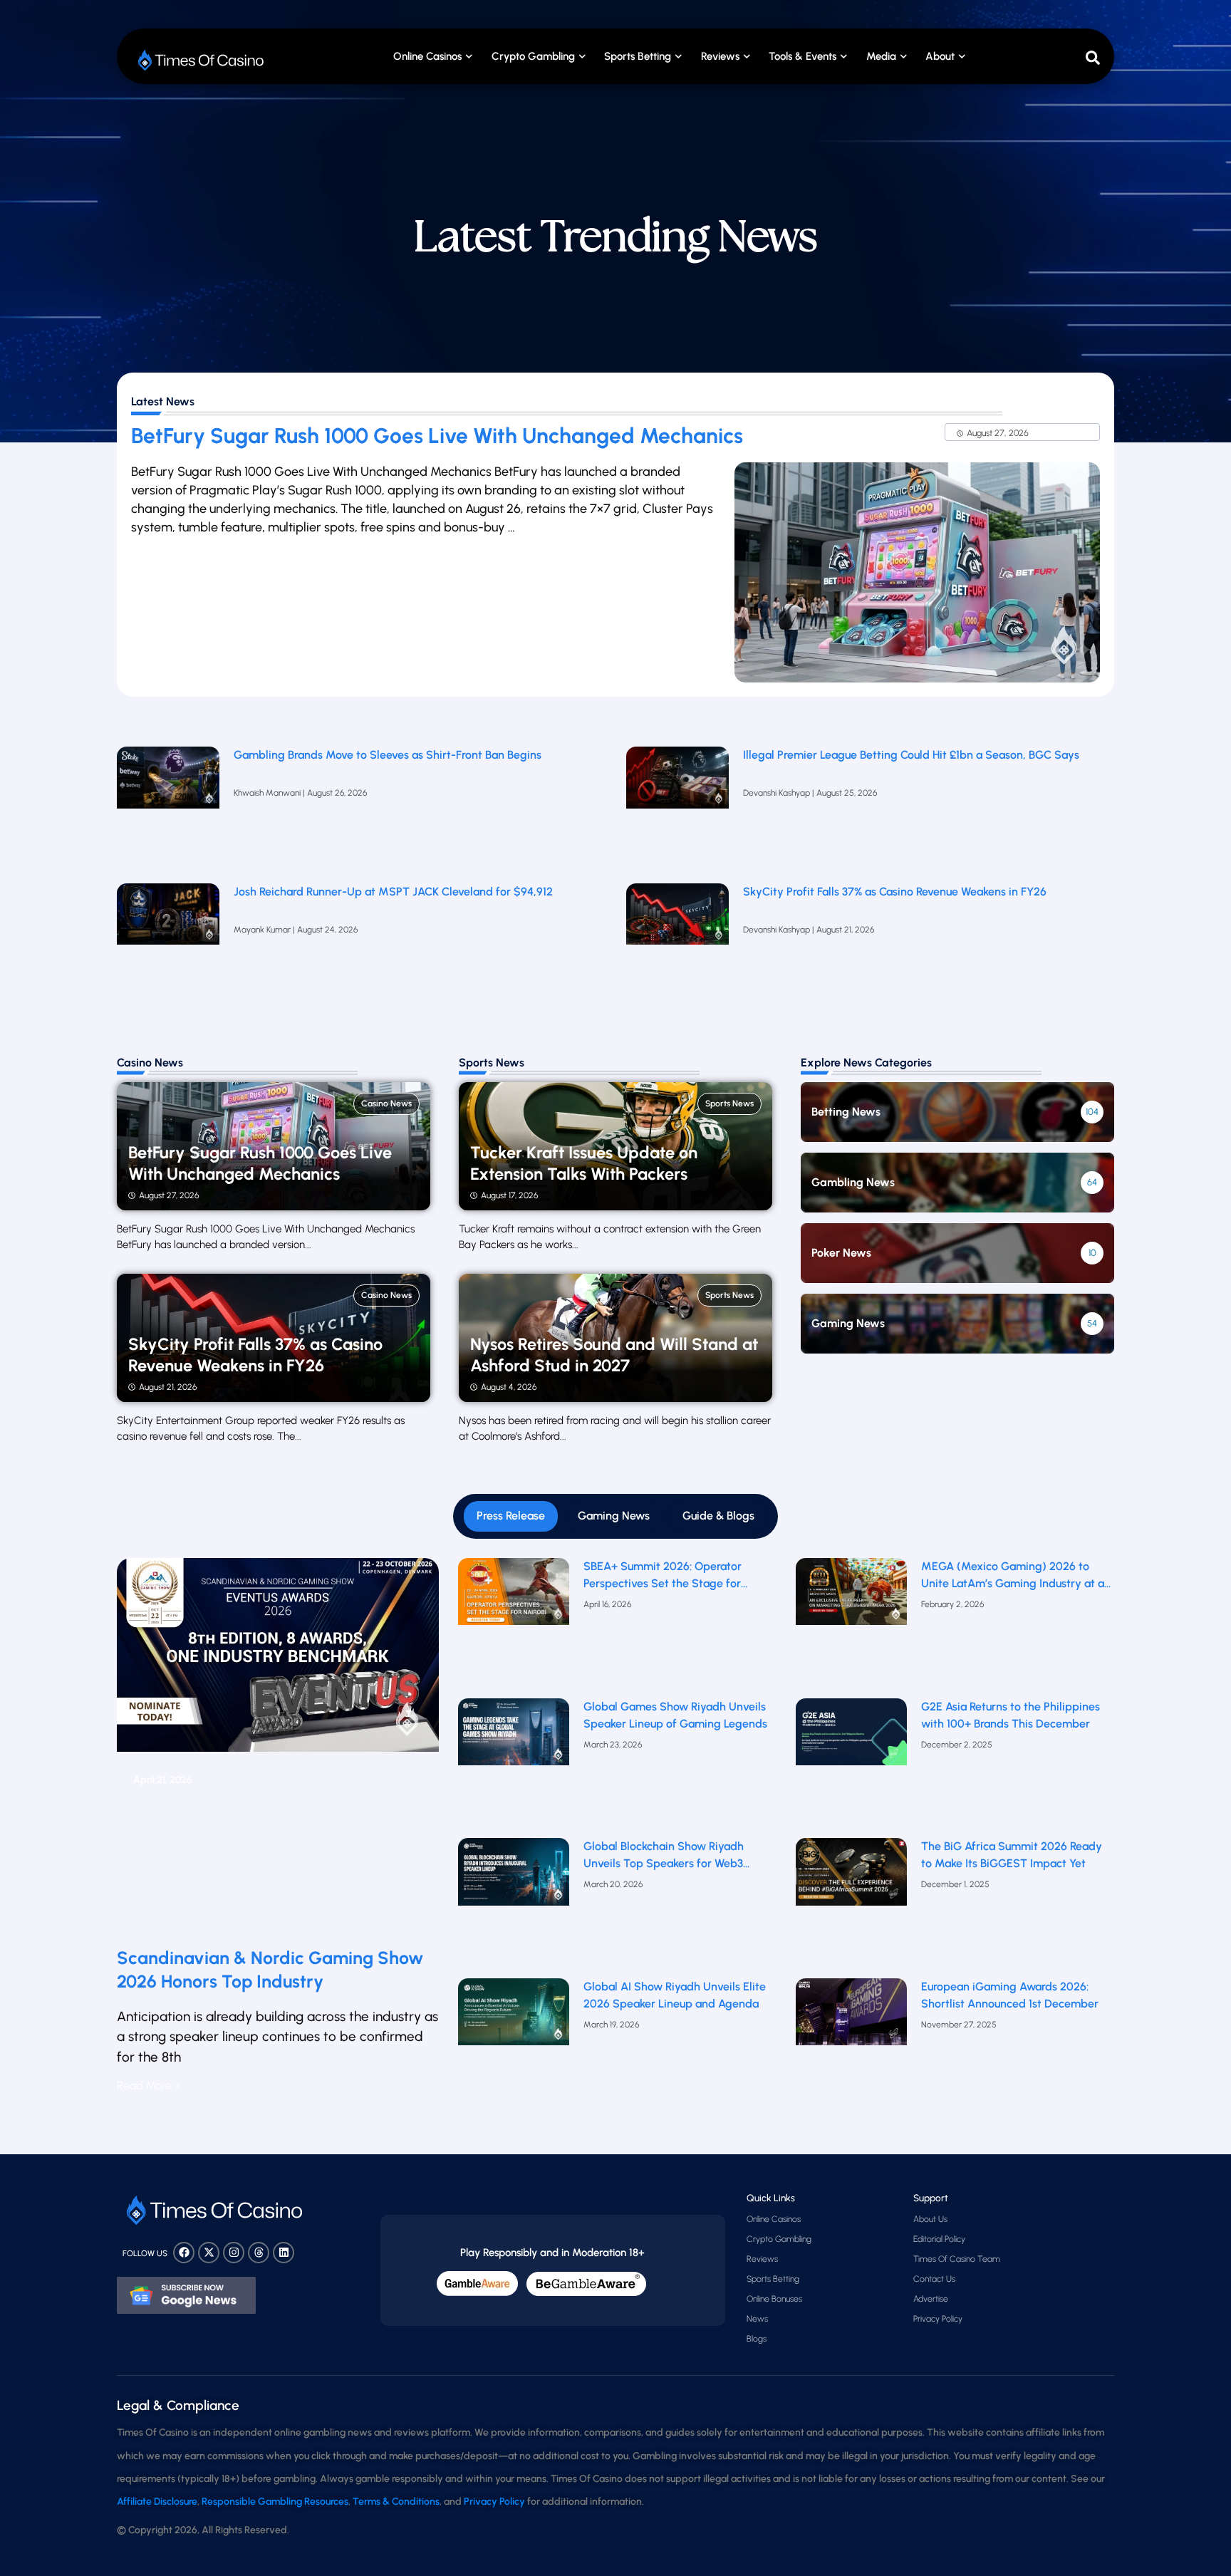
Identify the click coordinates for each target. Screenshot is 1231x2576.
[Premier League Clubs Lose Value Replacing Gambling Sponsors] (168, 808)
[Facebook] (184, 2253)
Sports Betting (638, 56)
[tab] (511, 1516)
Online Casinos (427, 56)
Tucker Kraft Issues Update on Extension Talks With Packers (584, 1163)
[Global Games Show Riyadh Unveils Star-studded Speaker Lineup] (514, 1765)
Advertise (931, 2299)
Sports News (729, 1103)
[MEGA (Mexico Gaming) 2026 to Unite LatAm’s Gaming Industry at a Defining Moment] (852, 1625)
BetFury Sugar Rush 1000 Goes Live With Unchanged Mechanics (437, 436)
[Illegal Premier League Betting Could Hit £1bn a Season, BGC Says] (677, 808)
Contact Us (934, 2279)
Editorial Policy (939, 2239)
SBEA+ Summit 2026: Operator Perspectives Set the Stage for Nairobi (663, 1576)
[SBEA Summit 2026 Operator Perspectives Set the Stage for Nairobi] (514, 1625)
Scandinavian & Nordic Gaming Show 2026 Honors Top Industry (270, 1969)
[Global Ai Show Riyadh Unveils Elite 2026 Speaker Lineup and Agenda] (514, 2045)
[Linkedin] (284, 2253)
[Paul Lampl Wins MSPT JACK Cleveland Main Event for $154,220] (168, 945)
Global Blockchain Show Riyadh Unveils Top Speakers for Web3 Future (664, 1856)
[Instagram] (234, 2253)
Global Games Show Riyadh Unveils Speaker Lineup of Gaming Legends (675, 1715)
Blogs (757, 2339)
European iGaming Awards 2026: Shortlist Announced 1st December (1010, 1995)
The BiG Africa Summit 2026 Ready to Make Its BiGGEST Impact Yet (1012, 1855)
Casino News (386, 1103)
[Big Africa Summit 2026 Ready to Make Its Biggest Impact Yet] (852, 1905)
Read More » (149, 2086)
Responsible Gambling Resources (275, 2502)
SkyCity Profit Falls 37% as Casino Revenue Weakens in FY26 (895, 892)
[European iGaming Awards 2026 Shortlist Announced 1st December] (852, 2045)
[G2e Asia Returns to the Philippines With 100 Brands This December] (852, 1765)
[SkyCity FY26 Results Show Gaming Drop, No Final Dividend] (677, 945)
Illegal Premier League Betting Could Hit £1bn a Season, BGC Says (911, 755)
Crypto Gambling (533, 56)
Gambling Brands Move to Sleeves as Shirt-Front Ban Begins (388, 755)
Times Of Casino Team (957, 2259)
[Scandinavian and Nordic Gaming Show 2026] (278, 1747)
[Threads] (259, 2253)
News (757, 2319)
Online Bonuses (774, 2299)
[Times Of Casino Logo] (202, 60)
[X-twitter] (209, 2253)
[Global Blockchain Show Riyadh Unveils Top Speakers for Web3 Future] (514, 1905)
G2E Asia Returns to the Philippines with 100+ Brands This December (1011, 1715)
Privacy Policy (938, 2319)
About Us (930, 2219)
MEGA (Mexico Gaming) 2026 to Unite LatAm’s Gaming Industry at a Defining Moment (1013, 1576)
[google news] (186, 2295)
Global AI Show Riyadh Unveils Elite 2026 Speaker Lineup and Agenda (675, 1995)
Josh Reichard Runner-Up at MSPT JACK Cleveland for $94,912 (393, 892)
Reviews (762, 2259)
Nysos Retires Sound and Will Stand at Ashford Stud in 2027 (614, 1355)
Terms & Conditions (396, 2502)
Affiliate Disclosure (157, 2502)
